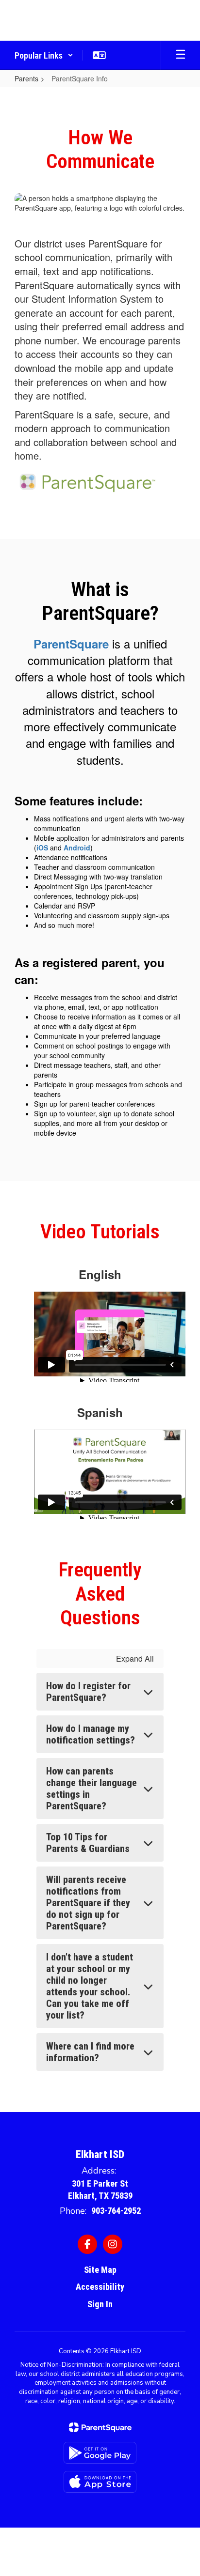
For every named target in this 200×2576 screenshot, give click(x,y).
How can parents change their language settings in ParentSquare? (92, 1789)
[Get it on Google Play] (100, 2453)
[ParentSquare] (100, 2427)
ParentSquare (71, 644)
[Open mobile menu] (181, 55)
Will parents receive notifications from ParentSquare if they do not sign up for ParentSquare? (88, 1903)
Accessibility (100, 2287)
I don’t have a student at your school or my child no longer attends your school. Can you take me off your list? (90, 1986)
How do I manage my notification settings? (91, 1734)
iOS (42, 848)
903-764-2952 (116, 2211)
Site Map (100, 2270)
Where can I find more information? (90, 2052)
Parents (26, 78)
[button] (44, 55)
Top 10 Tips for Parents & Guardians (88, 1843)
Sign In (100, 2304)
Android (77, 848)
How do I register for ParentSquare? (88, 1692)
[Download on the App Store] (100, 2482)
